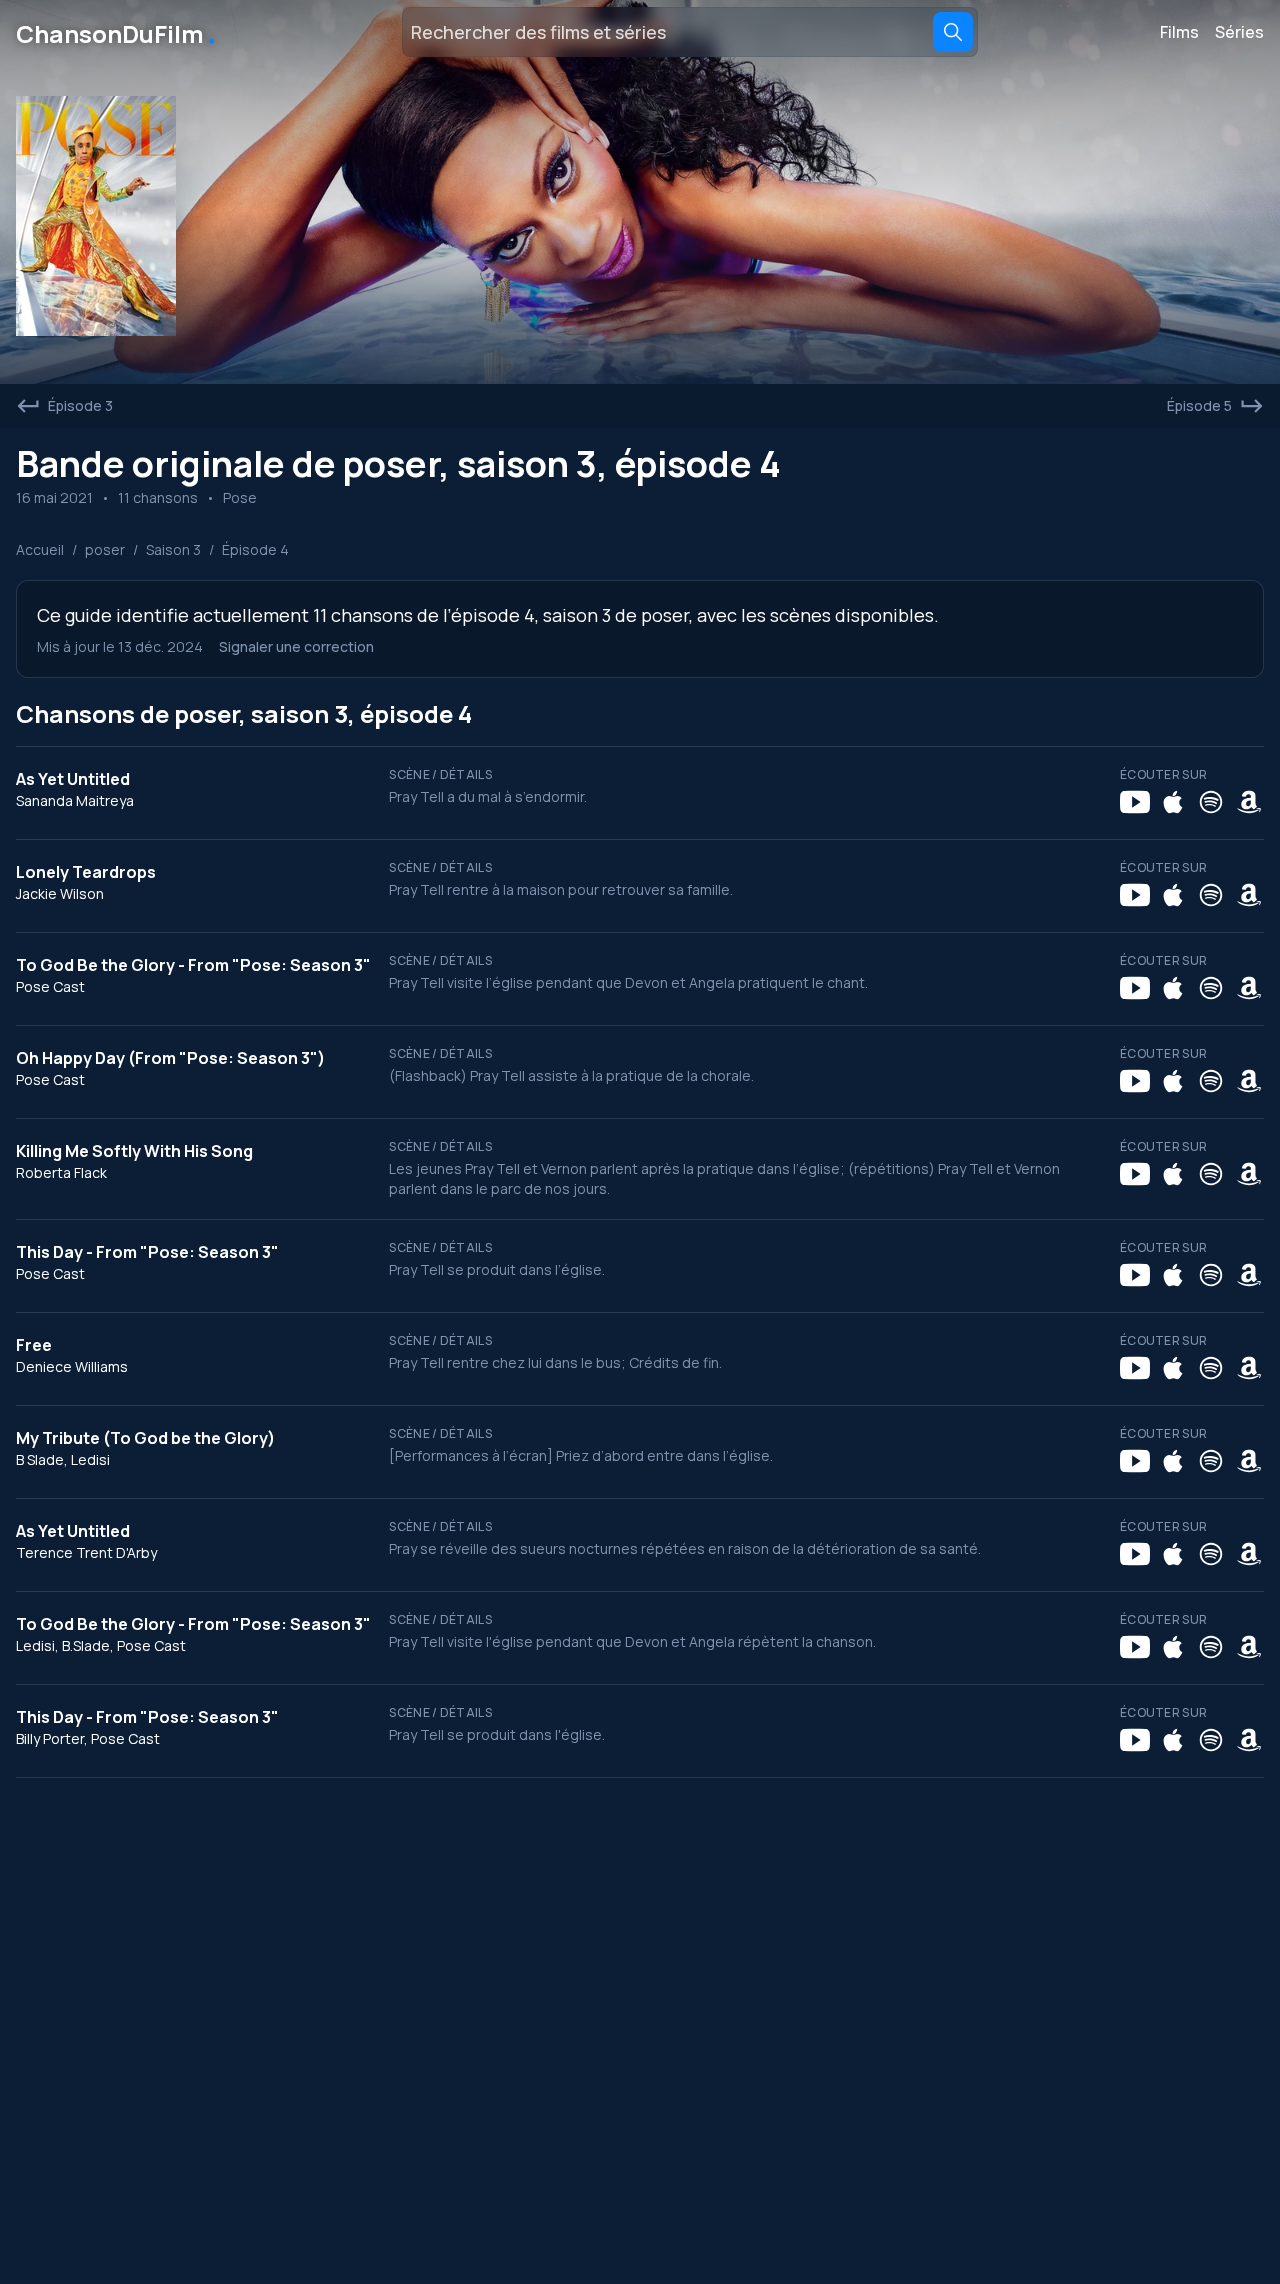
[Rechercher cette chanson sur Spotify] (1211, 802)
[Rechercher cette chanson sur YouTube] (1135, 802)
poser (105, 549)
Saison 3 (173, 549)
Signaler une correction (296, 646)
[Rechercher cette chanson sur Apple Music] (1173, 802)
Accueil (40, 549)
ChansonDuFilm (117, 32)
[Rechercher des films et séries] (953, 32)
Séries (1239, 32)
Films (1179, 32)
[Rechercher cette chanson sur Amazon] (1249, 802)
